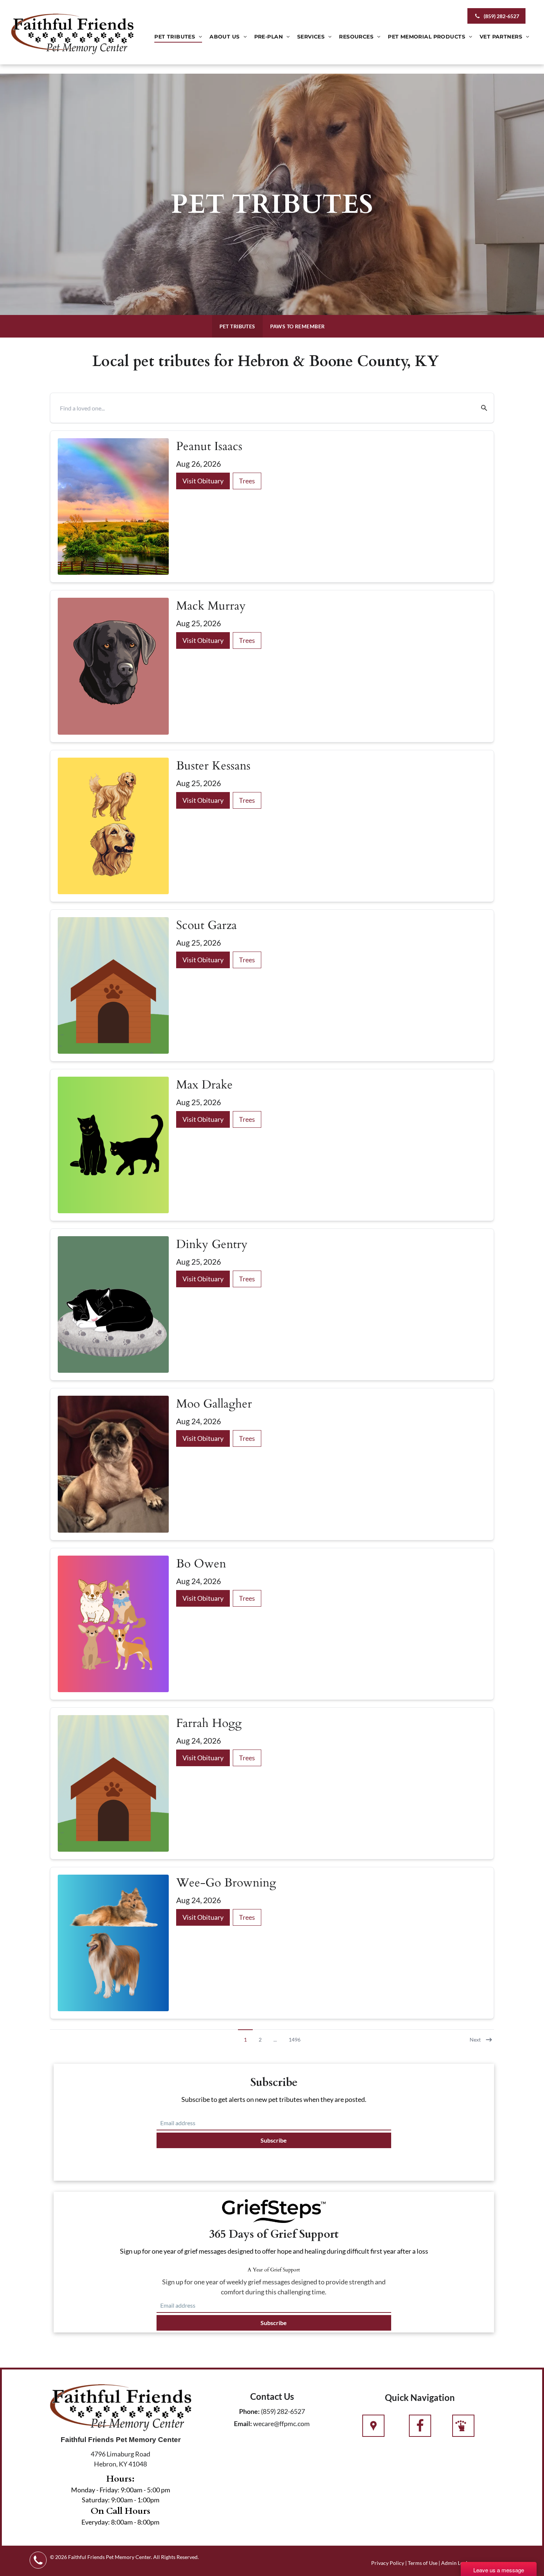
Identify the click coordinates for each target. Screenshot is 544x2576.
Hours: (120, 2479)
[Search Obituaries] (479, 408)
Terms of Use (423, 2563)
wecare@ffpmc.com (281, 2424)
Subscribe (274, 2140)
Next (475, 2040)
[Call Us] (420, 2426)
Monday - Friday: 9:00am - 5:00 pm (121, 2490)
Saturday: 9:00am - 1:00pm (121, 2500)
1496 (295, 2040)
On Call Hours (120, 2511)
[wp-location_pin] (373, 2426)
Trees (247, 481)
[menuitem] (178, 37)
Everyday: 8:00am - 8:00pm (120, 2522)
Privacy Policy (388, 2563)
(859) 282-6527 (283, 2411)
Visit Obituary (203, 481)
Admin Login (456, 2563)
